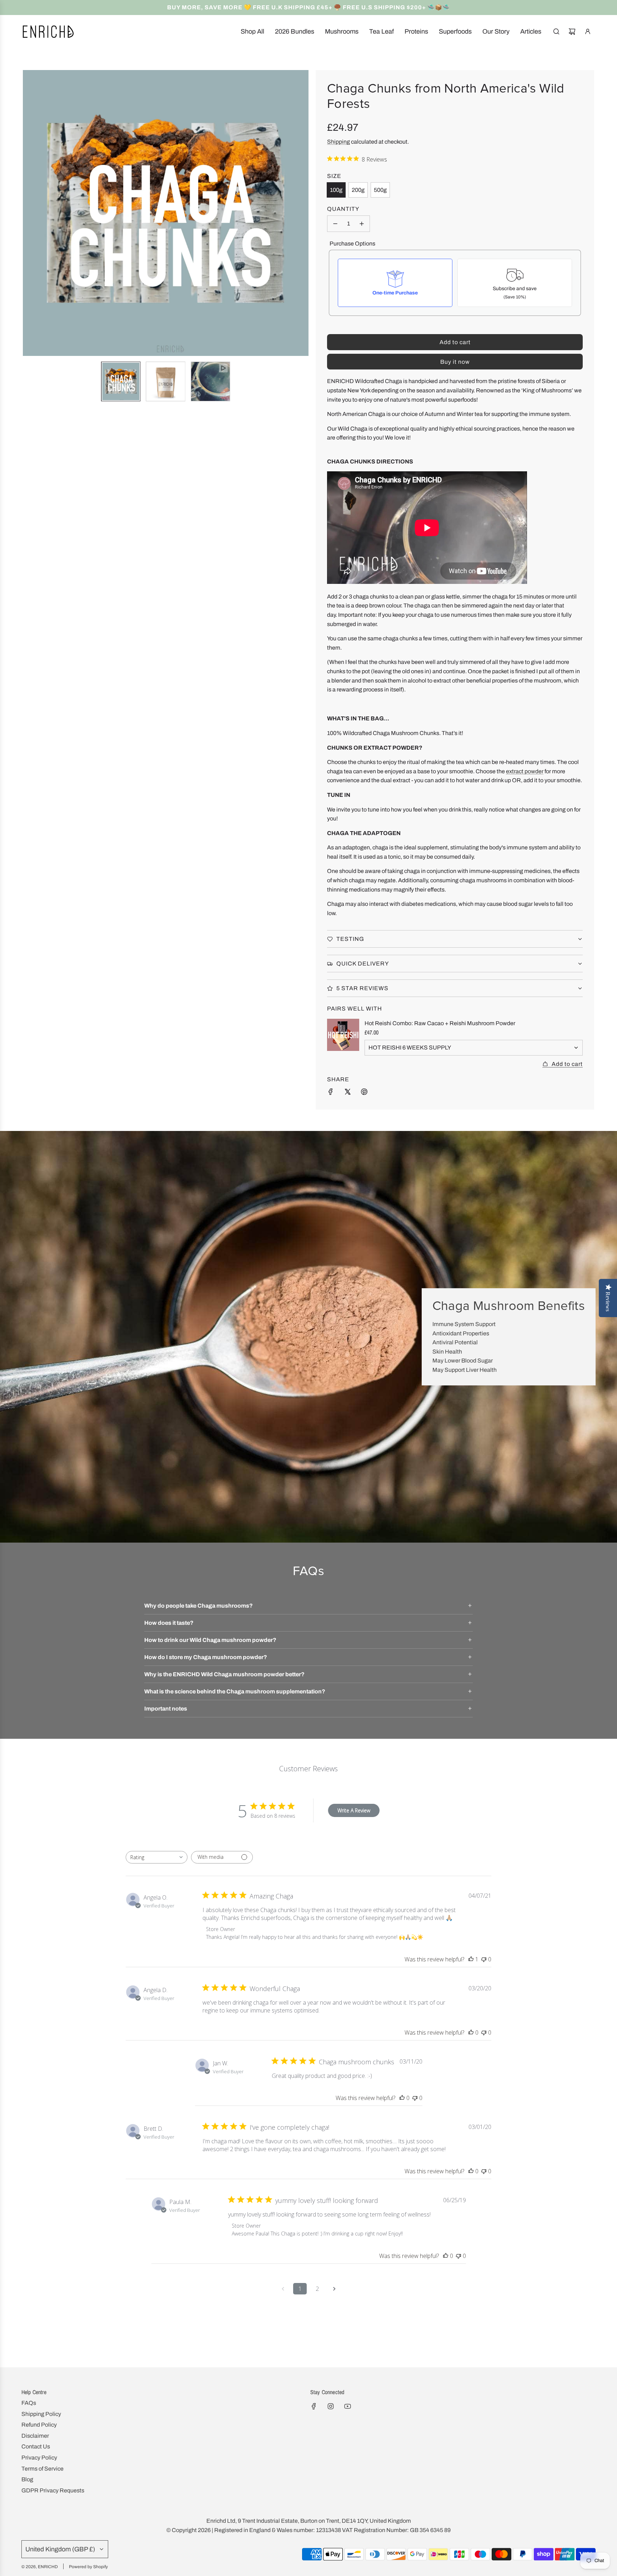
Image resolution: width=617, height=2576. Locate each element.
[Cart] (572, 31)
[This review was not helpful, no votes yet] (484, 1959)
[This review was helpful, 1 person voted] (471, 1959)
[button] (29, 213)
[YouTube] (347, 2406)
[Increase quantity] (362, 224)
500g (380, 190)
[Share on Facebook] (331, 1093)
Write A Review (354, 1810)
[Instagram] (331, 2406)
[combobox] (157, 1857)
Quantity (343, 209)
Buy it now (455, 362)
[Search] (556, 31)
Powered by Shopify (88, 2567)
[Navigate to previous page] (283, 2289)
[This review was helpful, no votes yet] (471, 2032)
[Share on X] (347, 1093)
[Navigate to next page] (334, 2289)
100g (336, 190)
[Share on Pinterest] (364, 1093)
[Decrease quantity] (335, 224)
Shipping (338, 142)
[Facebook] (314, 2406)
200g (358, 190)
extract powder (525, 771)
